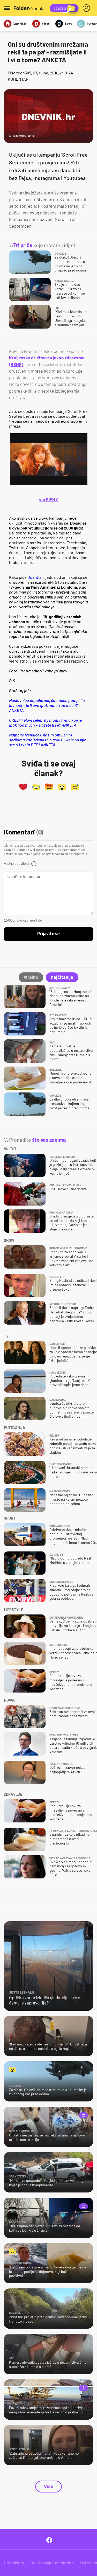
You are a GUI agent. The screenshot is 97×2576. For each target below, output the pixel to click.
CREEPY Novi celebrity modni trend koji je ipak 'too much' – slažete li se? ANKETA (45, 722)
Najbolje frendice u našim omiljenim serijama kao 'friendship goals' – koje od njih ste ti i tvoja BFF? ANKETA (48, 740)
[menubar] (87, 8)
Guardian (36, 577)
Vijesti (46, 23)
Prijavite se (48, 934)
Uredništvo (14, 2563)
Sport (68, 23)
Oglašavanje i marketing (52, 2563)
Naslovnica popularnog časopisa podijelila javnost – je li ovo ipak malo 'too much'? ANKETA (47, 705)
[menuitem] (87, 8)
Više (48, 2487)
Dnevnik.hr (20, 23)
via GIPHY (48, 499)
